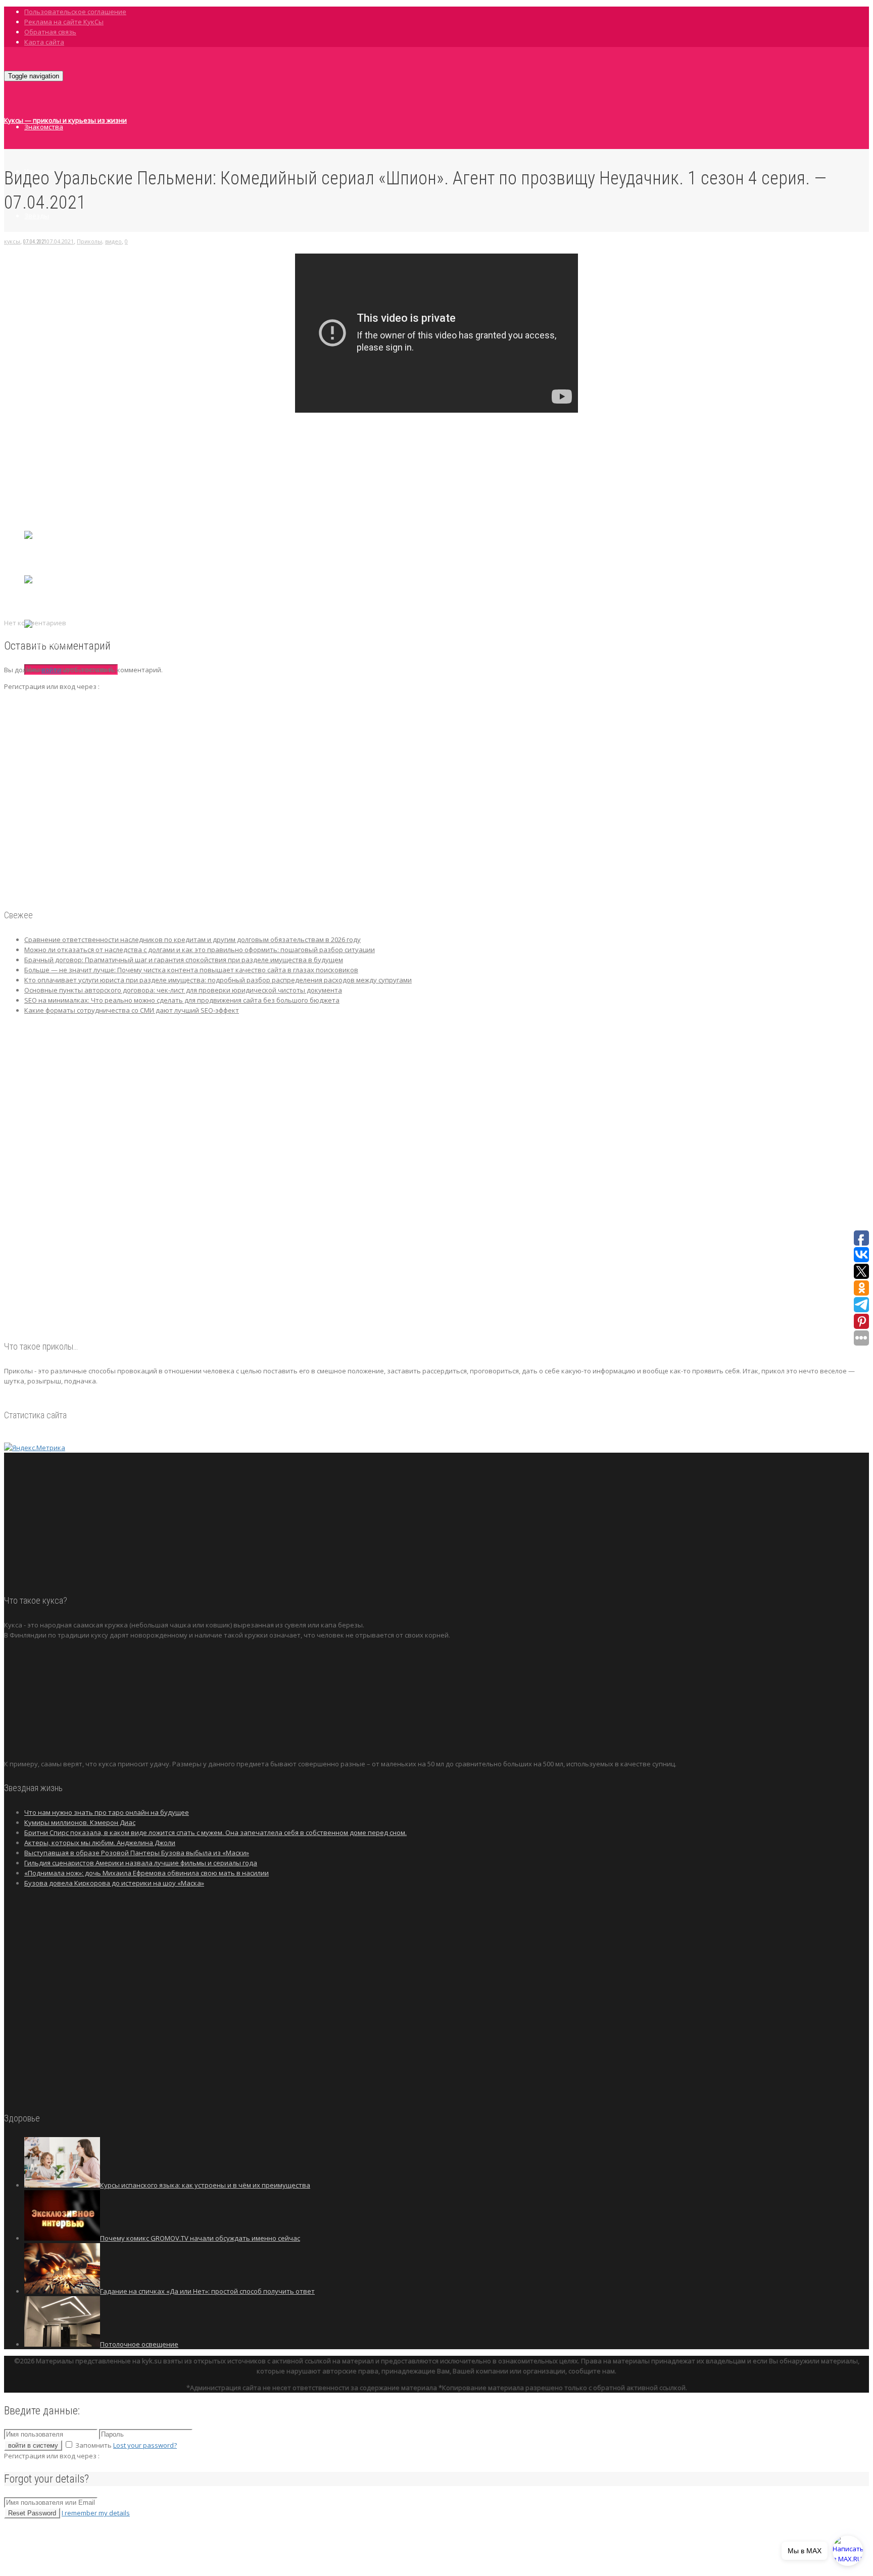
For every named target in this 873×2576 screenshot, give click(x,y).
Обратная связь (50, 32)
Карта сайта (44, 42)
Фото (33, 305)
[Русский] (41, 598)
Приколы (39, 393)
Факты (35, 260)
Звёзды (37, 216)
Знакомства (44, 127)
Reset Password (32, 2513)
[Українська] (46, 642)
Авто (32, 349)
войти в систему (33, 2445)
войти (51, 670)
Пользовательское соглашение (75, 12)
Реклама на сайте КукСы (64, 22)
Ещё (31, 438)
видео (113, 241)
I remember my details (96, 2513)
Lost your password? (145, 2445)
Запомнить (93, 2445)
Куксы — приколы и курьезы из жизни (65, 120)
